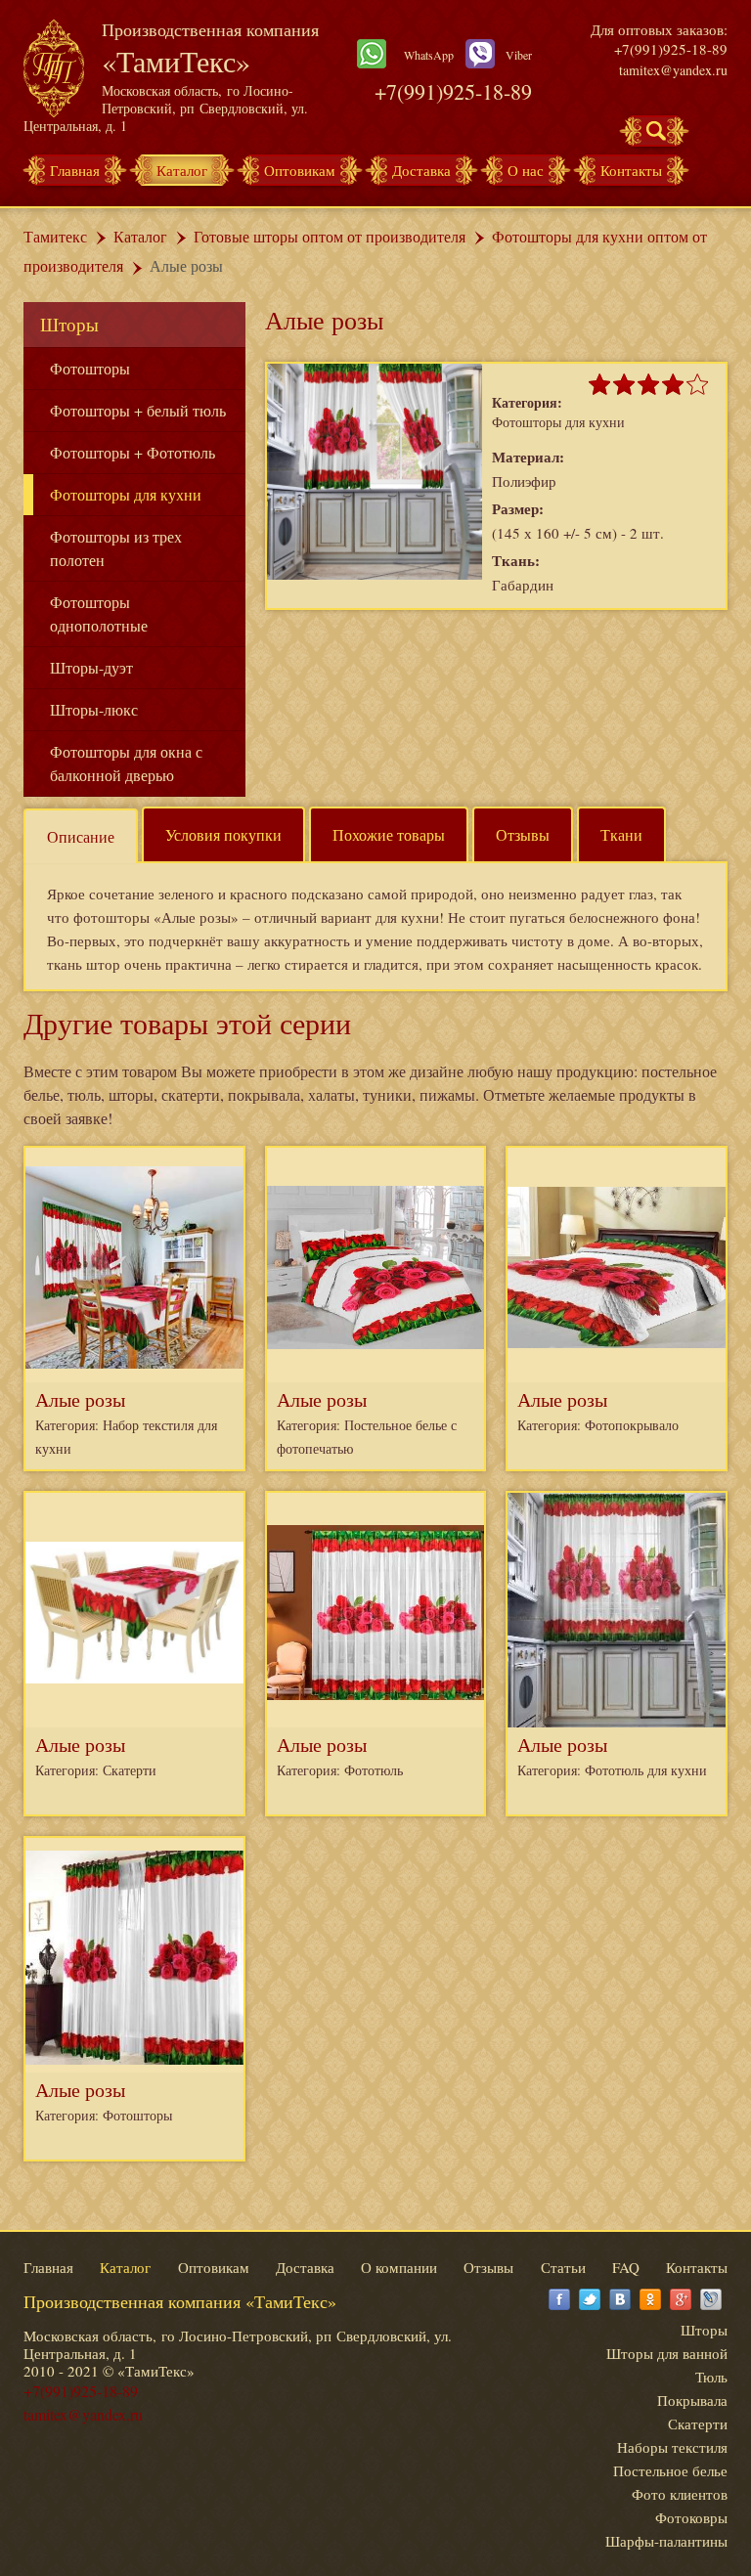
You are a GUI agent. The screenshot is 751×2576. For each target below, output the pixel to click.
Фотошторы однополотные (99, 613)
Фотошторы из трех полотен (116, 548)
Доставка (421, 170)
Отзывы (523, 834)
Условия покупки (223, 834)
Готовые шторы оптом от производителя (330, 236)
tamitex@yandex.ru (673, 70)
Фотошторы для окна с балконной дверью (126, 763)
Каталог (182, 170)
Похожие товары (389, 834)
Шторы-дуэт (91, 667)
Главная (75, 170)
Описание (81, 836)
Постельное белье (670, 2470)
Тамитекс (55, 236)
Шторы (69, 324)
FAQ (626, 2267)
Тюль (711, 2377)
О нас (526, 170)
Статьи (563, 2267)
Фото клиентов (680, 2494)
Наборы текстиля (672, 2447)
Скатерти (698, 2423)
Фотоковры (691, 2517)
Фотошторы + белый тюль (138, 410)
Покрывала (692, 2400)
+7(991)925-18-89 (453, 91)
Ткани (621, 834)
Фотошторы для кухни (126, 494)
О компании (399, 2267)
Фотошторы (90, 368)
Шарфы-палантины (666, 2541)
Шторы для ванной (667, 2353)
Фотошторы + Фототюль (133, 452)
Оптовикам (300, 170)
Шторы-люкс (94, 709)
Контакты (631, 170)
